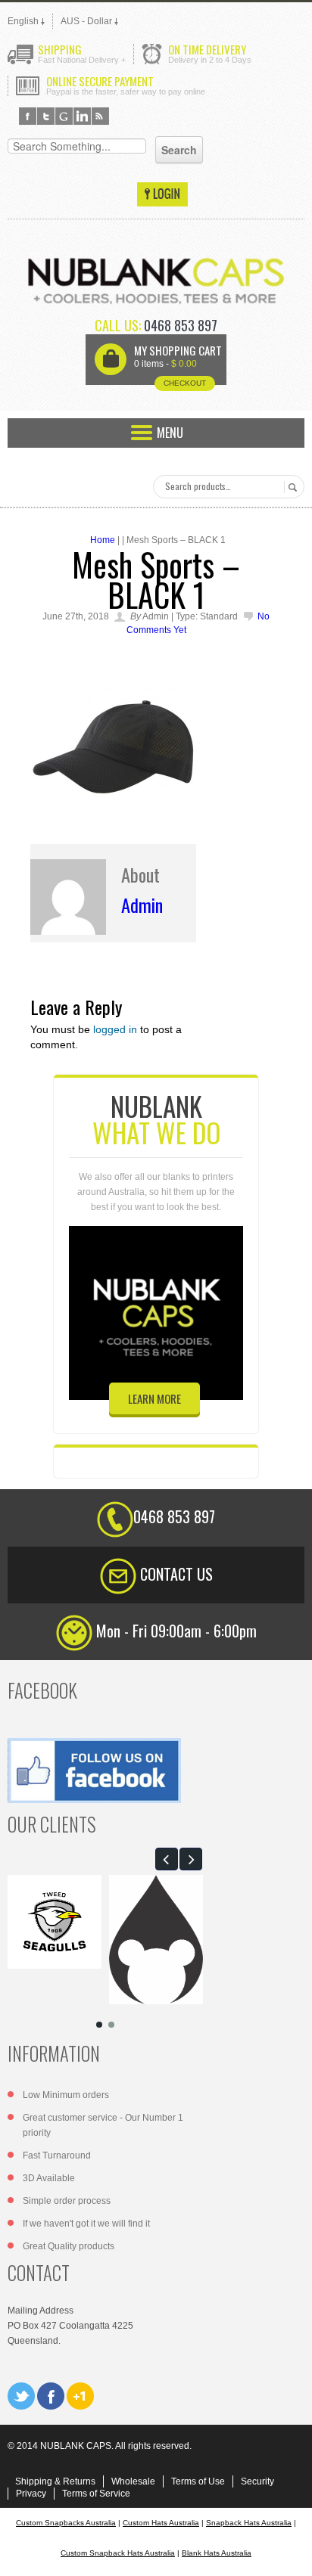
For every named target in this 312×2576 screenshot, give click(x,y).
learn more (154, 1398)
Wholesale (133, 2481)
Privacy (31, 2494)
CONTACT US (176, 1574)
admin (142, 905)
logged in (115, 1029)
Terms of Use (198, 2481)
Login (162, 194)
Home (103, 540)
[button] (167, 1859)
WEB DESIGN (289, 2553)
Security (257, 2481)
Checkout (185, 383)
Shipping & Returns (55, 2481)
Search (290, 487)
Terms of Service (96, 2494)
